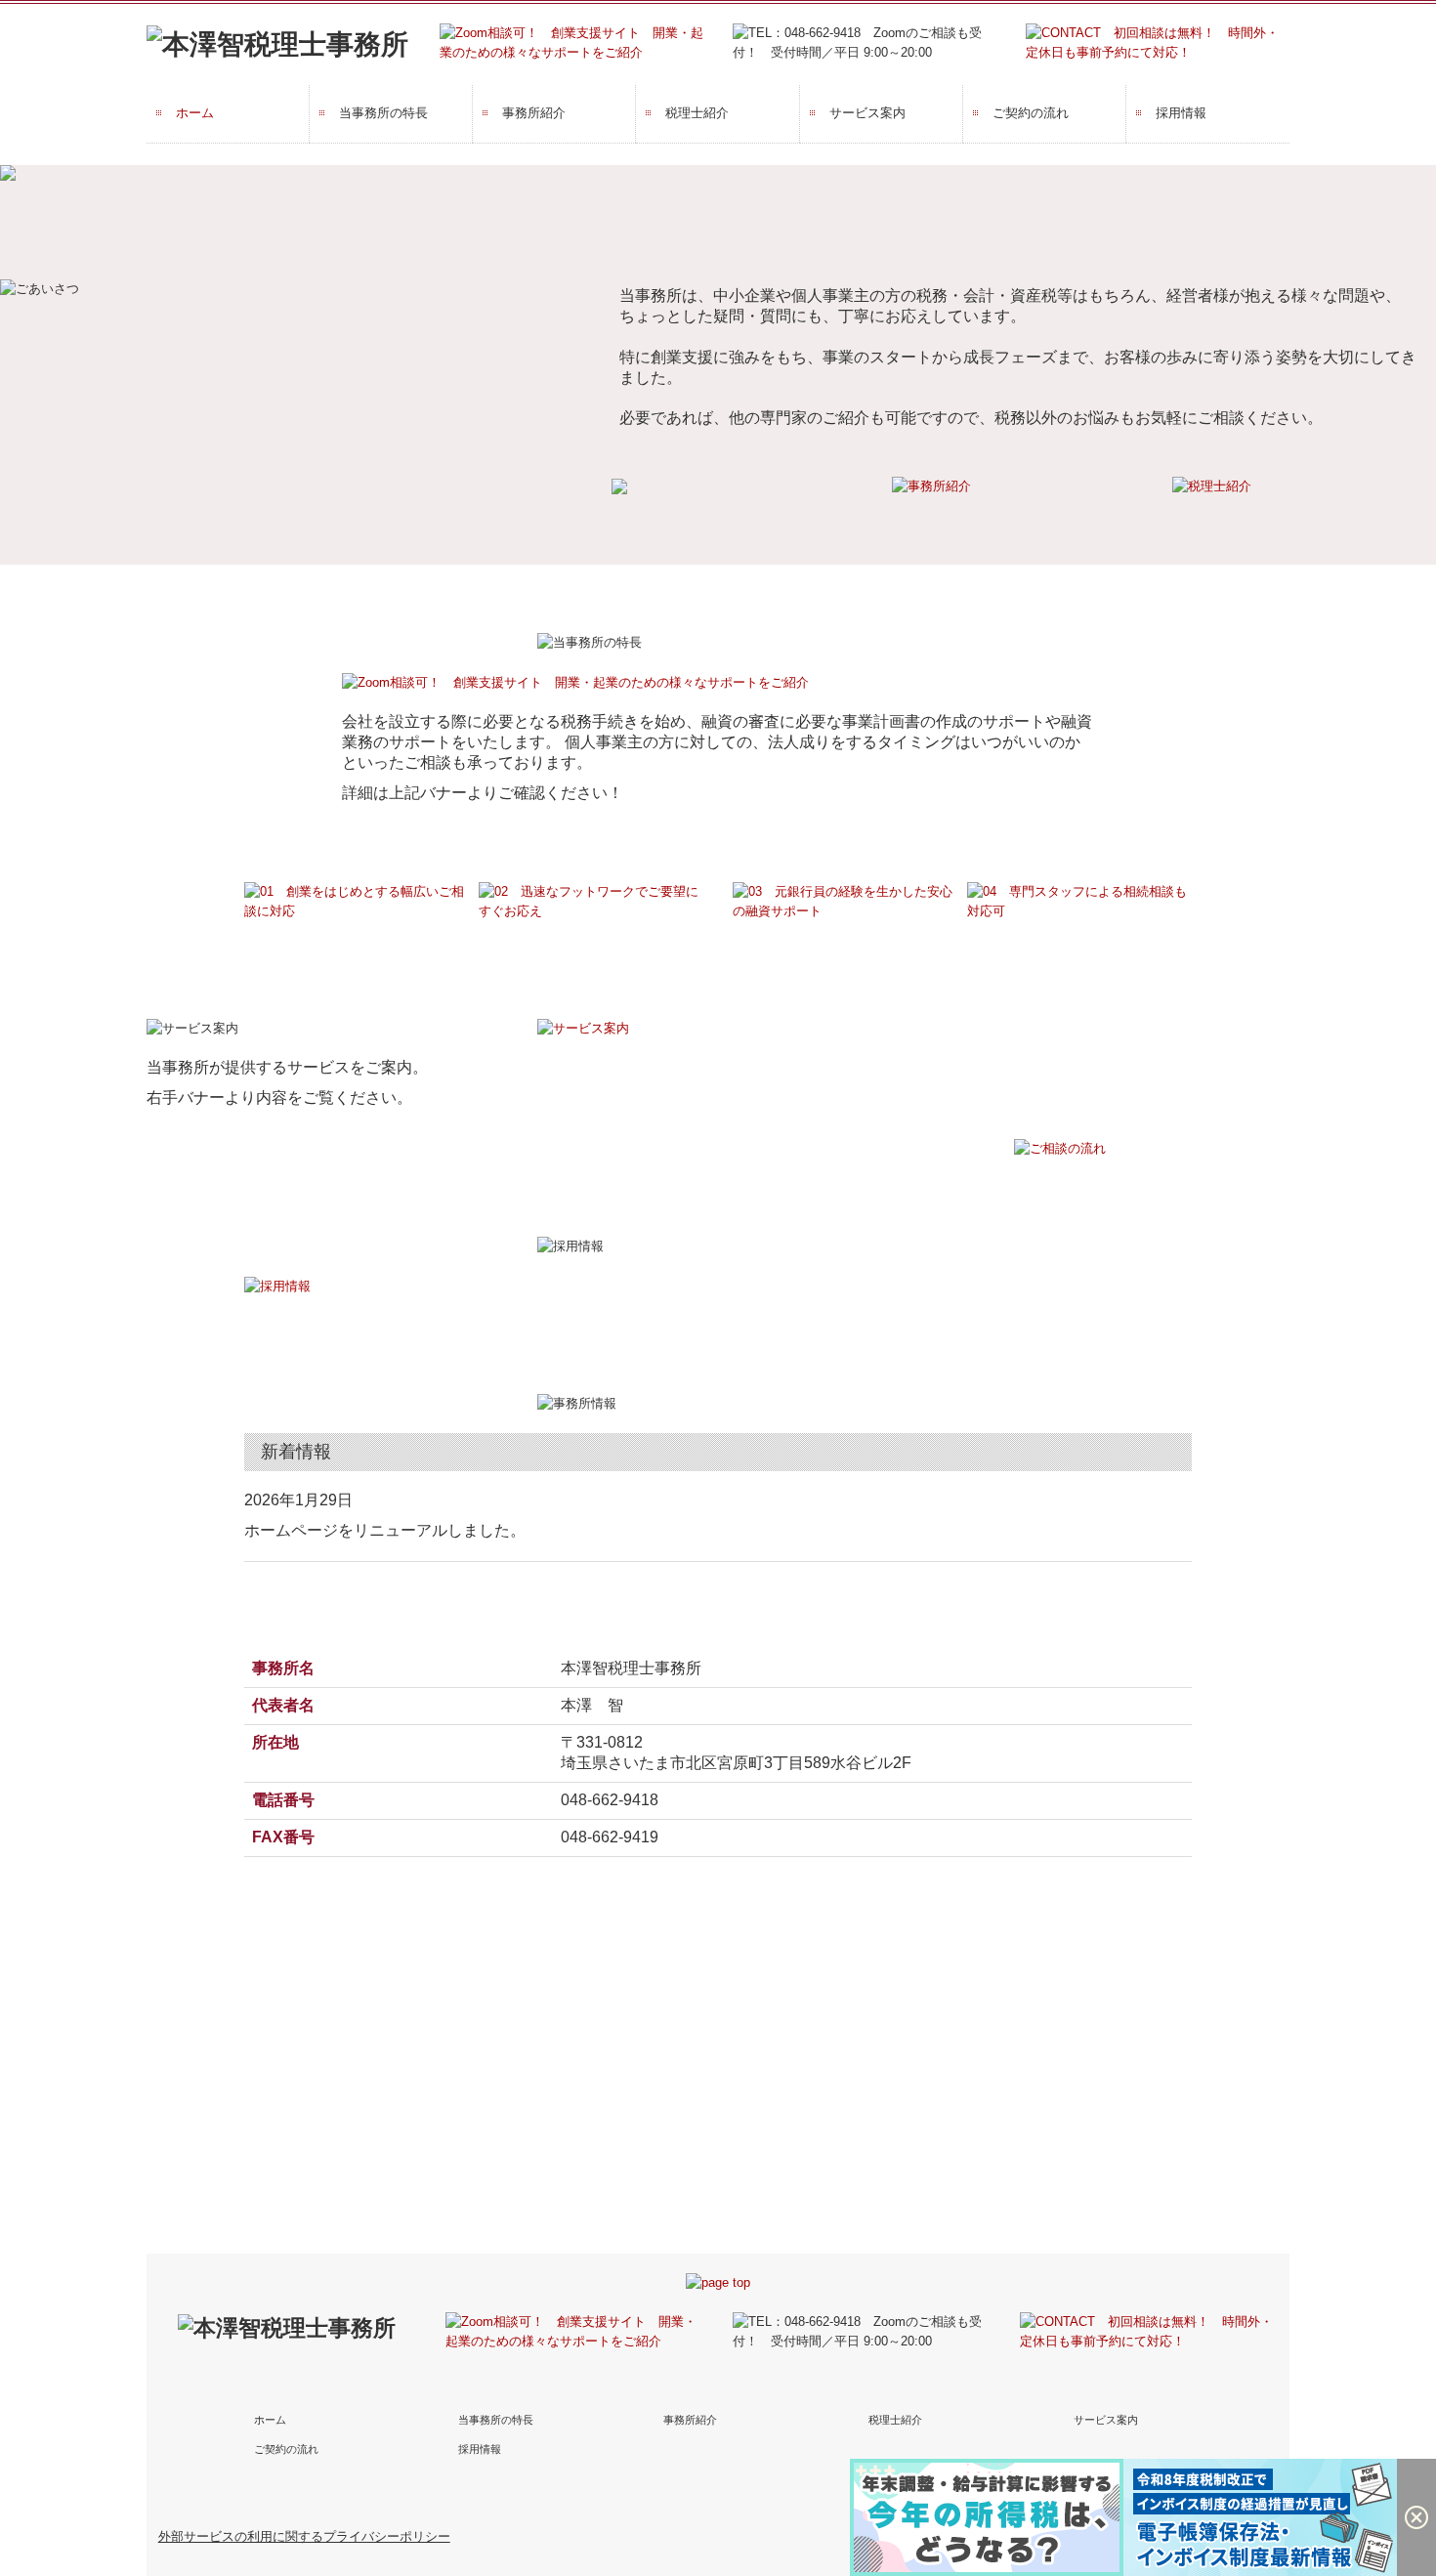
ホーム (195, 113)
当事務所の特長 (383, 113)
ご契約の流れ (1031, 113)
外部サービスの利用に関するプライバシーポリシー (304, 2536)
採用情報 (1181, 113)
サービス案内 (867, 113)
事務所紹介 (534, 113)
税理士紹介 (697, 113)
